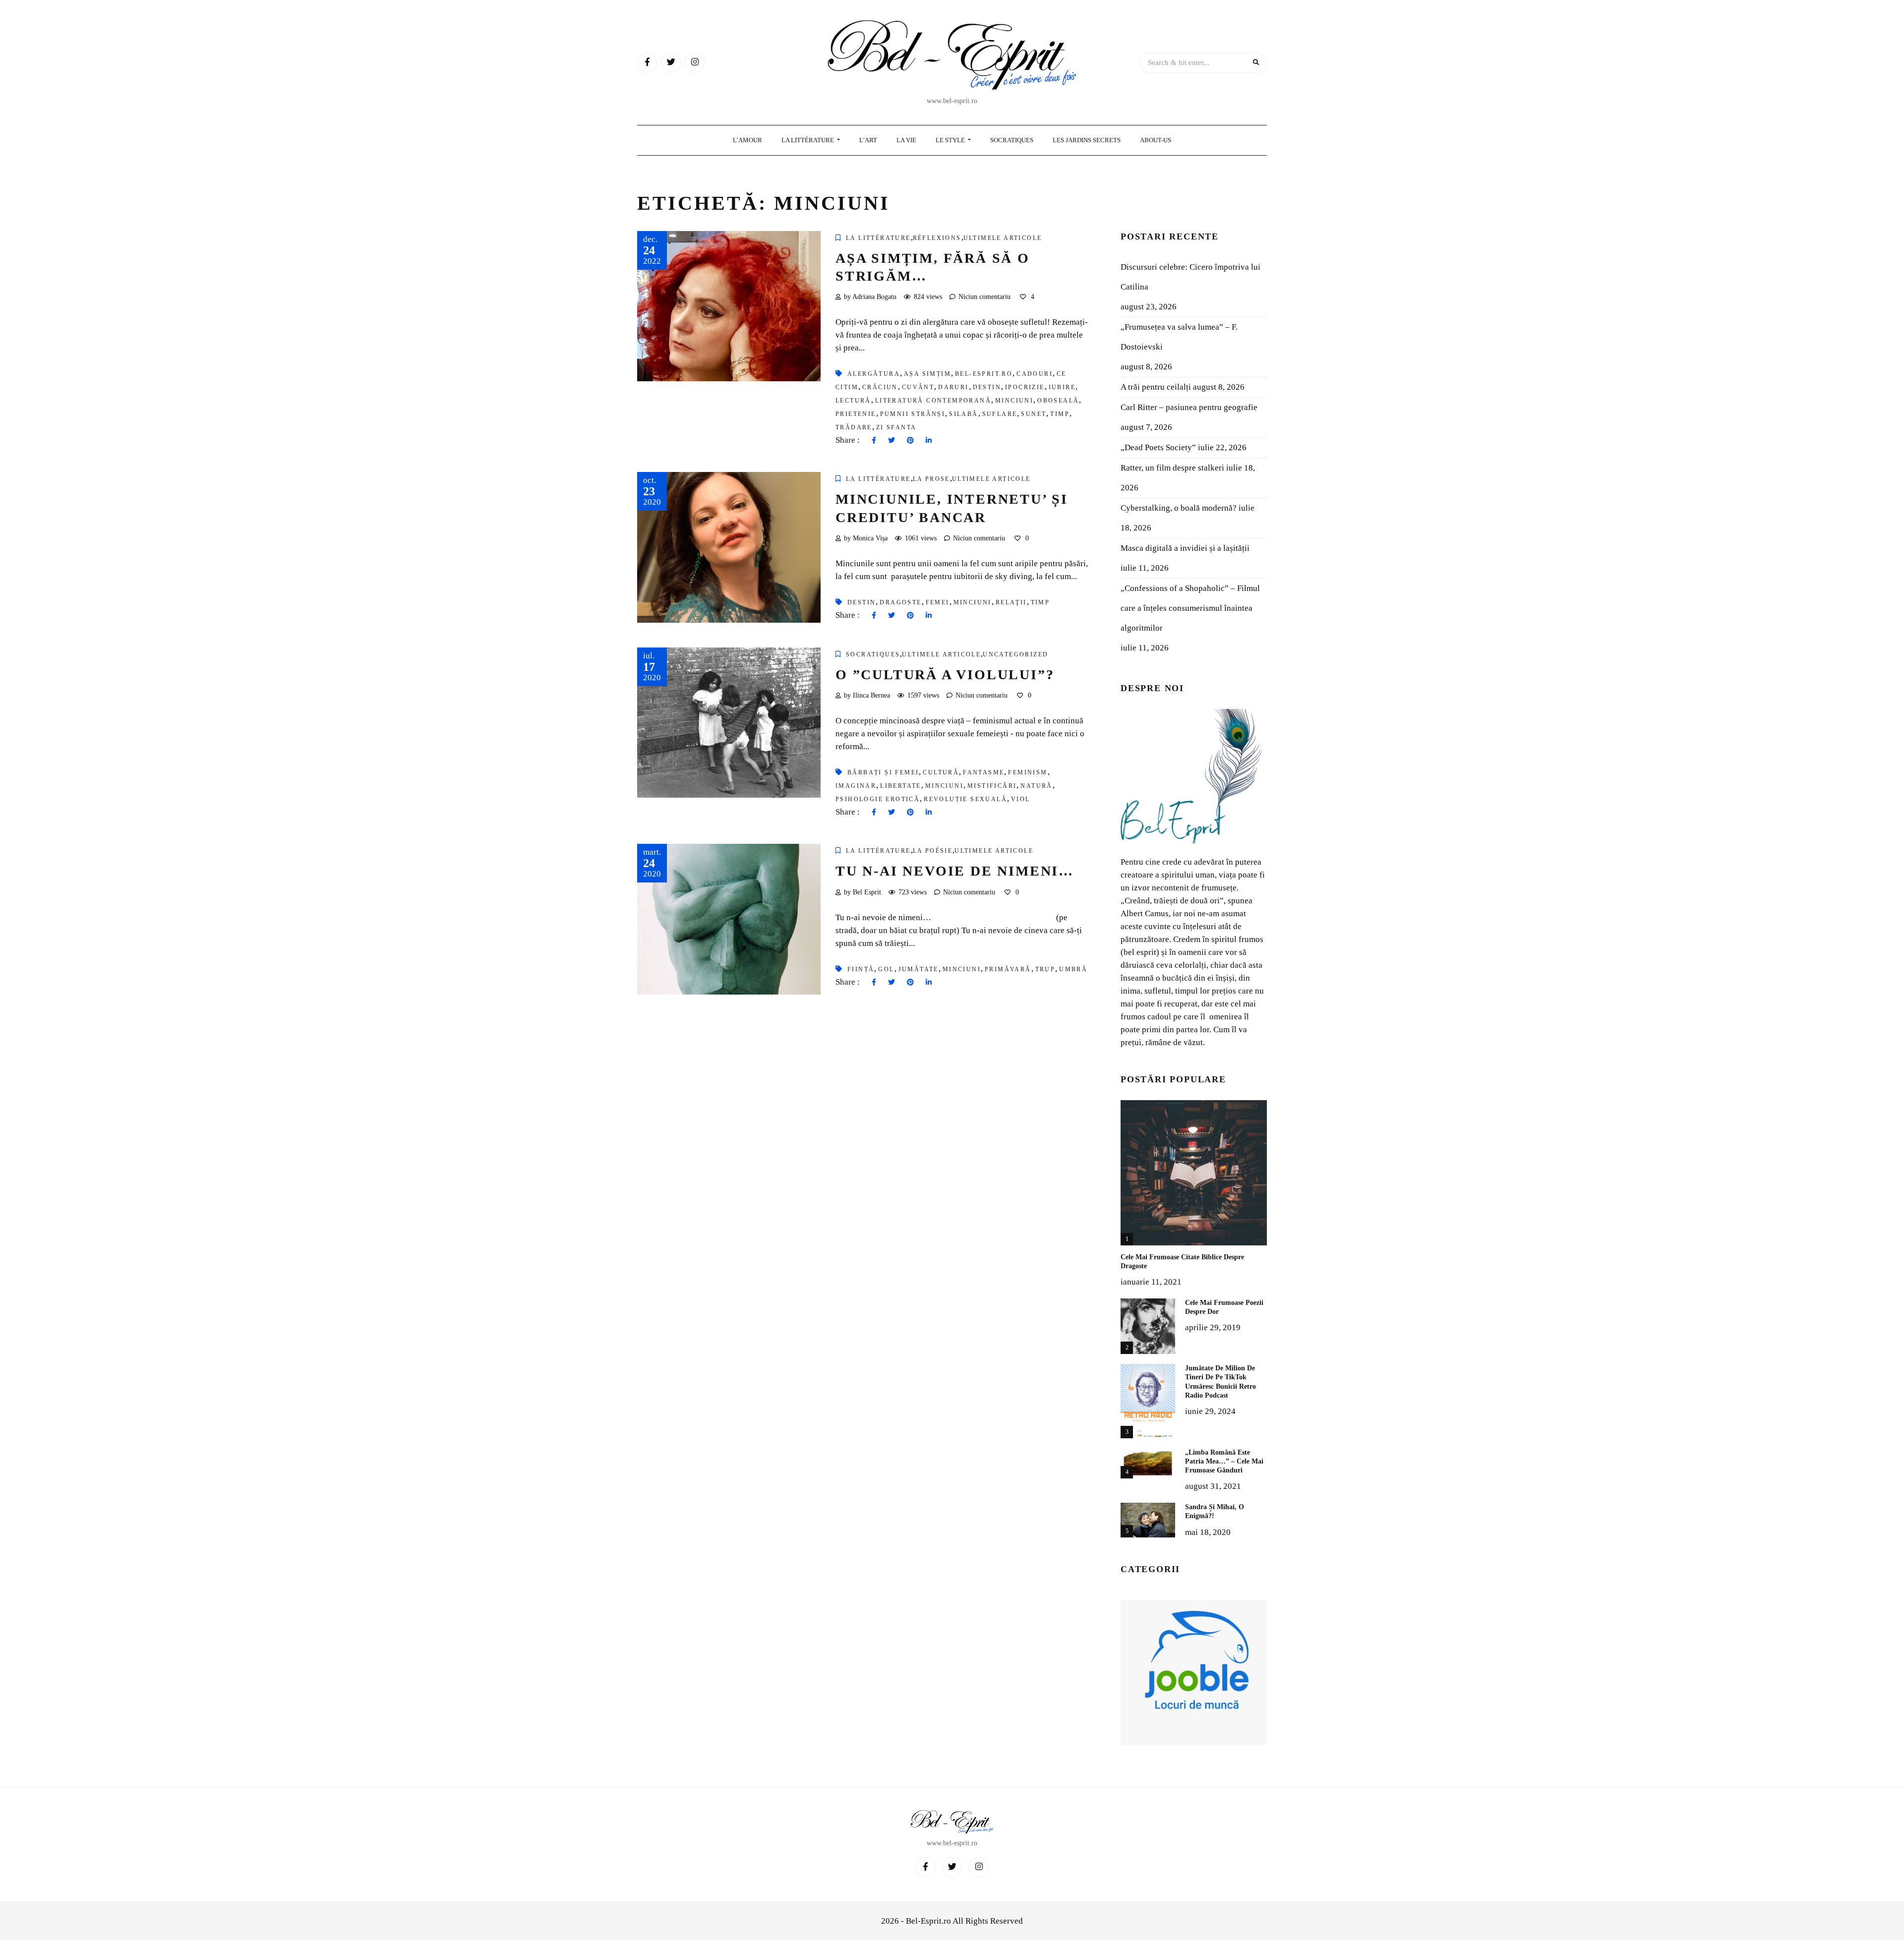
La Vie (906, 140)
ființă (861, 969)
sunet (1034, 414)
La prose (931, 479)
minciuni (1014, 401)
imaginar (856, 786)
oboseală (1058, 401)
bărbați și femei (883, 772)
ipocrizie (1025, 387)
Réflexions (937, 238)
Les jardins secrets (1087, 140)
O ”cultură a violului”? (945, 675)
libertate (901, 786)
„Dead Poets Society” (1158, 447)
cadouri (1035, 374)
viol (1021, 799)
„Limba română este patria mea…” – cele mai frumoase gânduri (1224, 1461)
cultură (941, 772)
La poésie (933, 851)
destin (987, 387)
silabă (963, 414)
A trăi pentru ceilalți (1156, 387)
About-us (1156, 140)
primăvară (1008, 969)
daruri (953, 387)
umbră (1073, 969)
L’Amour (747, 140)
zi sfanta (896, 427)
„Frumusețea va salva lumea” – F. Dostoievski (1179, 337)
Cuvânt (918, 387)
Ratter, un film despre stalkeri (1172, 468)
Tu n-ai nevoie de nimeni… (955, 871)
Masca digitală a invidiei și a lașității (1185, 548)
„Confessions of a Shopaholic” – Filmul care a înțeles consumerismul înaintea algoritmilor (1190, 608)
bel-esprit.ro (984, 374)
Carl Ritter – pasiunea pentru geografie (1189, 407)
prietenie (856, 414)
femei (938, 602)
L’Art (868, 140)
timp (1060, 414)
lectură (853, 401)
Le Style (951, 140)
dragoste (900, 602)
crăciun (880, 387)
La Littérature (808, 140)
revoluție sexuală (965, 799)
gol (886, 969)
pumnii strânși (913, 414)
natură (1036, 786)
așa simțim (927, 374)
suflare (1000, 414)
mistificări (992, 786)
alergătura (874, 374)
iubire (1062, 387)
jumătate (919, 969)
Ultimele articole (1003, 238)
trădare (854, 427)
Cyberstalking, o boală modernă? (1179, 508)
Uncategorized (1015, 654)
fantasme (983, 772)
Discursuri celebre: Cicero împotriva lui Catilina (1190, 277)
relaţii (1011, 602)
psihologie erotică (878, 799)
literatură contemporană (933, 401)
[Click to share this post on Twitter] (892, 441)
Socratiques (1012, 140)
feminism (1028, 772)
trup (1045, 969)
